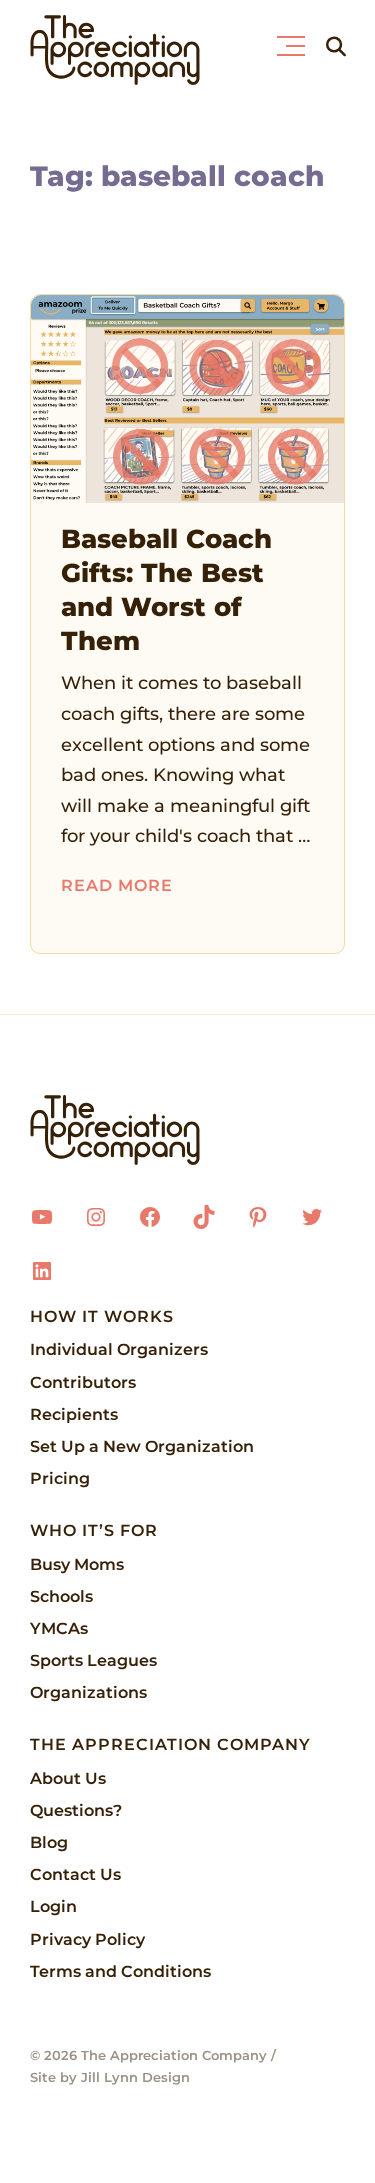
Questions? (76, 1810)
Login (53, 1906)
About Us (68, 1778)
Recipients (74, 1414)
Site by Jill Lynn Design (110, 2077)
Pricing (60, 1478)
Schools (61, 1596)
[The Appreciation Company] (187, 1130)
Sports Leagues (93, 1660)
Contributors (83, 1382)
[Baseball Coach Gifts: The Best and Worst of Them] (187, 399)
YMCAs (59, 1628)
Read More (117, 885)
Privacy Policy (87, 1939)
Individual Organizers (119, 1349)
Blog (49, 1842)
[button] (295, 41)
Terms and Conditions (120, 1971)
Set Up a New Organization (142, 1446)
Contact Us (75, 1874)
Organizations (88, 1692)
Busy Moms (77, 1564)
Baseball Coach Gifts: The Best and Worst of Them (166, 589)
